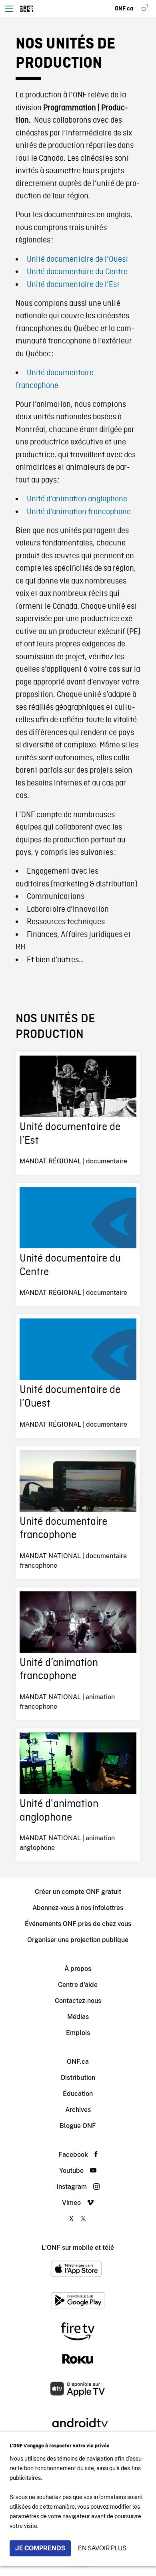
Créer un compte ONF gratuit (78, 1892)
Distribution (78, 2078)
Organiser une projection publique (78, 1940)
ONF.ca (78, 2062)
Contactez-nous (78, 2001)
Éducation (78, 2094)
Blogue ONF (78, 2126)
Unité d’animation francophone (79, 512)
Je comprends (40, 2548)
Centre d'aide (78, 1985)
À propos (78, 1969)
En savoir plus (102, 2548)
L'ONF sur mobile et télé (78, 2248)
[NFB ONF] (27, 9)
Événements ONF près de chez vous (78, 1924)
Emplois (78, 2033)
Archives (78, 2110)
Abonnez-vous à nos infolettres (78, 1908)
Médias (78, 2017)
